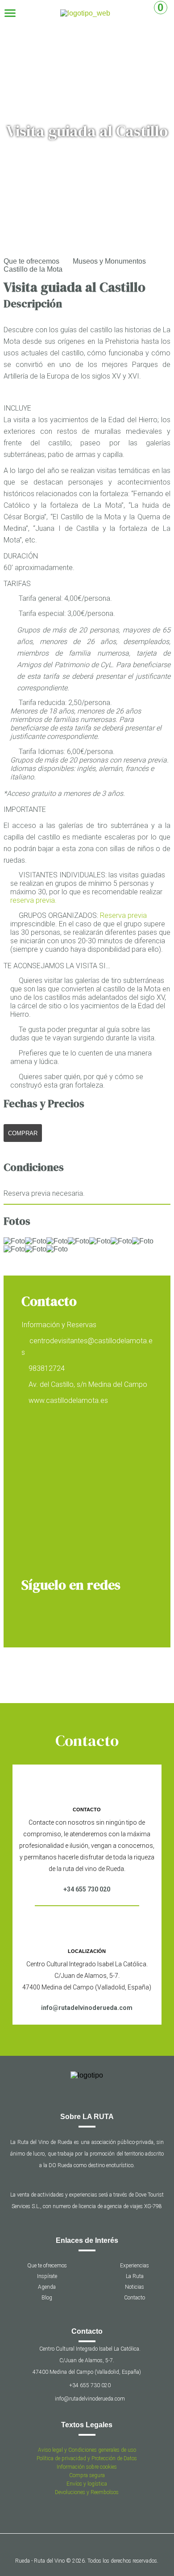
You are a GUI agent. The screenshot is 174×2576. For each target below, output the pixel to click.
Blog (47, 2298)
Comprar (23, 1133)
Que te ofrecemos (31, 261)
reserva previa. (33, 900)
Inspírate (47, 2276)
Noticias (135, 2287)
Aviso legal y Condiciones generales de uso (87, 2450)
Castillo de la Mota (33, 269)
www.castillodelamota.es (68, 1400)
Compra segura (87, 2475)
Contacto (135, 2298)
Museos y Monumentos (109, 261)
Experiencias (135, 2266)
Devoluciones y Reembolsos (87, 2492)
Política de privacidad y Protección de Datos (87, 2458)
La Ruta (135, 2276)
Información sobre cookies (87, 2467)
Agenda (47, 2287)
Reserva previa (123, 915)
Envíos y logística (87, 2484)
